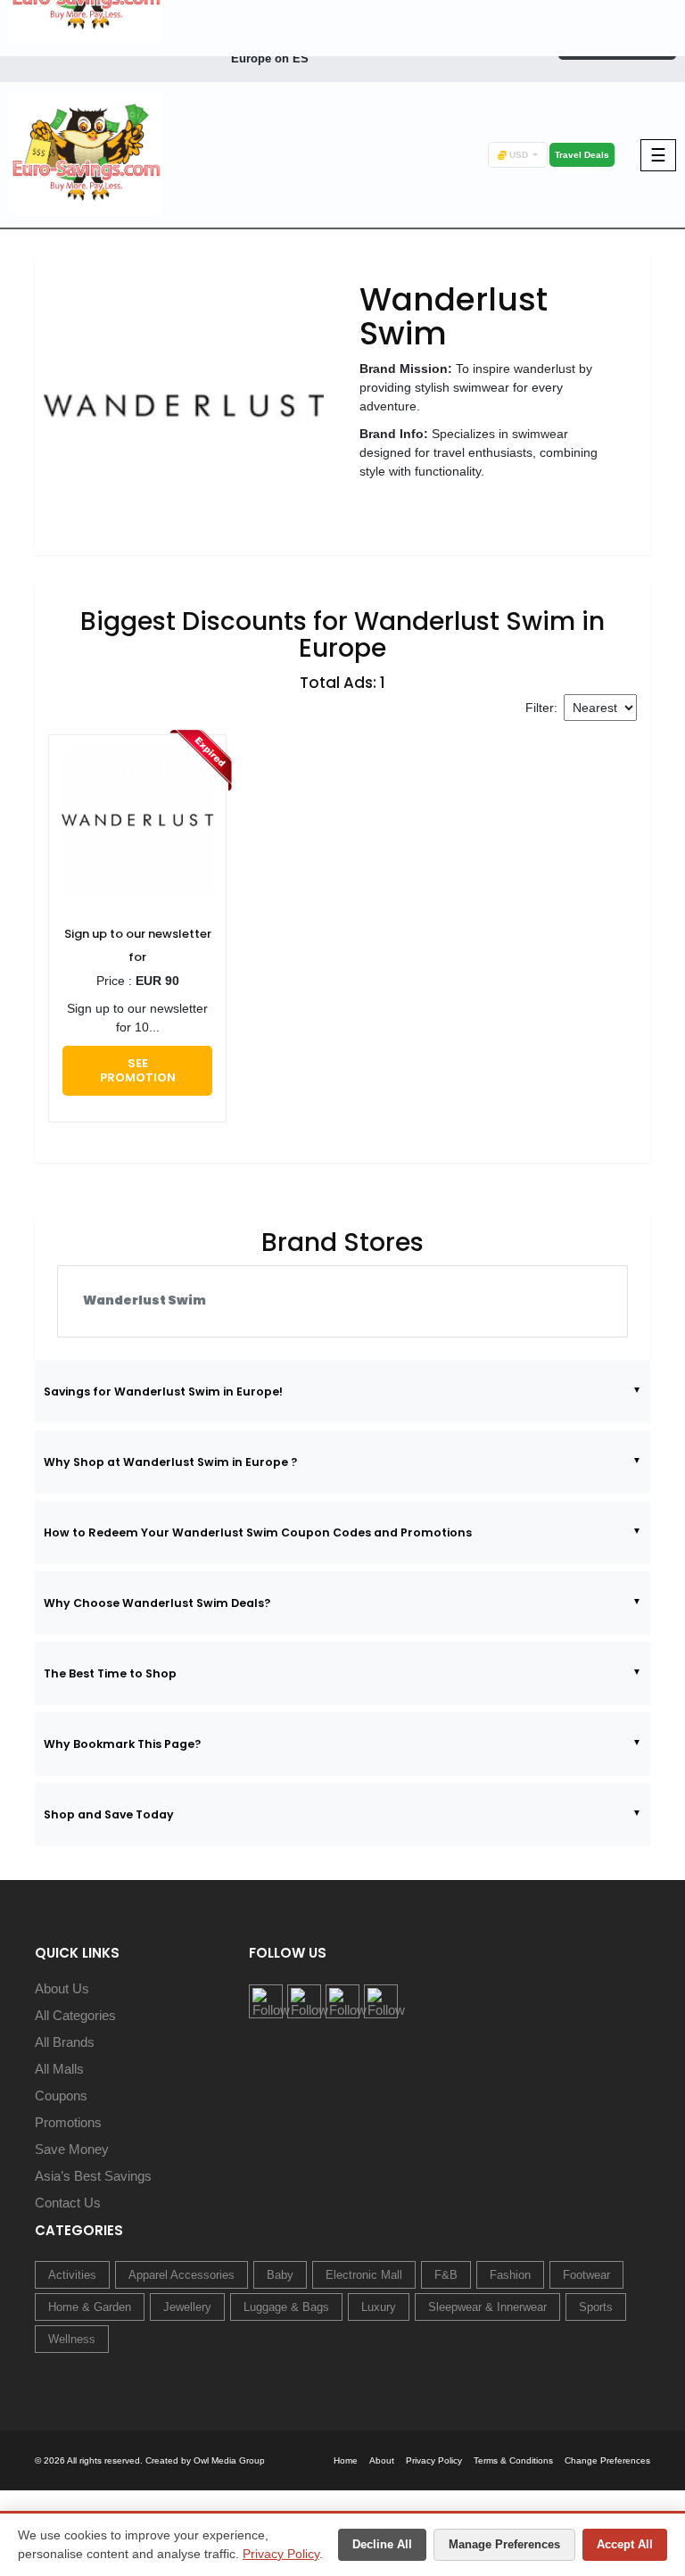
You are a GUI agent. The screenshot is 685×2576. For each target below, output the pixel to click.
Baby (280, 2275)
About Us (62, 1988)
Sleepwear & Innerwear (487, 2307)
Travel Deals (582, 155)
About (382, 2460)
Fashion (510, 2275)
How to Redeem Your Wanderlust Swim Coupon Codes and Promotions (258, 1532)
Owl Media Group (229, 2460)
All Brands (65, 2042)
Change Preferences (607, 2460)
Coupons (61, 2096)
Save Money (72, 2149)
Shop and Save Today (109, 1814)
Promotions (68, 2122)
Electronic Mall (364, 2275)
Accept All (625, 2544)
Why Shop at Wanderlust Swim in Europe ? (170, 1462)
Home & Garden (90, 2307)
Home (346, 2460)
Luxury (379, 2307)
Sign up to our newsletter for (138, 945)
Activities (72, 2275)
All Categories (75, 2015)
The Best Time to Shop (110, 1673)
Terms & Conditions (513, 2460)
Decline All (382, 2544)
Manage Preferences (504, 2544)
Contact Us (68, 2203)
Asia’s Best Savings (93, 2176)
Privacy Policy (281, 2554)
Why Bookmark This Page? (122, 1744)
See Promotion (138, 1070)
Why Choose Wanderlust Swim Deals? (157, 1603)
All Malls (59, 2069)
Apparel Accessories (182, 2275)
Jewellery (187, 2307)
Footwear (586, 2275)
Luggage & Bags (286, 2307)
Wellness (72, 2339)
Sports (596, 2307)
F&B (446, 2275)
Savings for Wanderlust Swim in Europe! (163, 1392)
